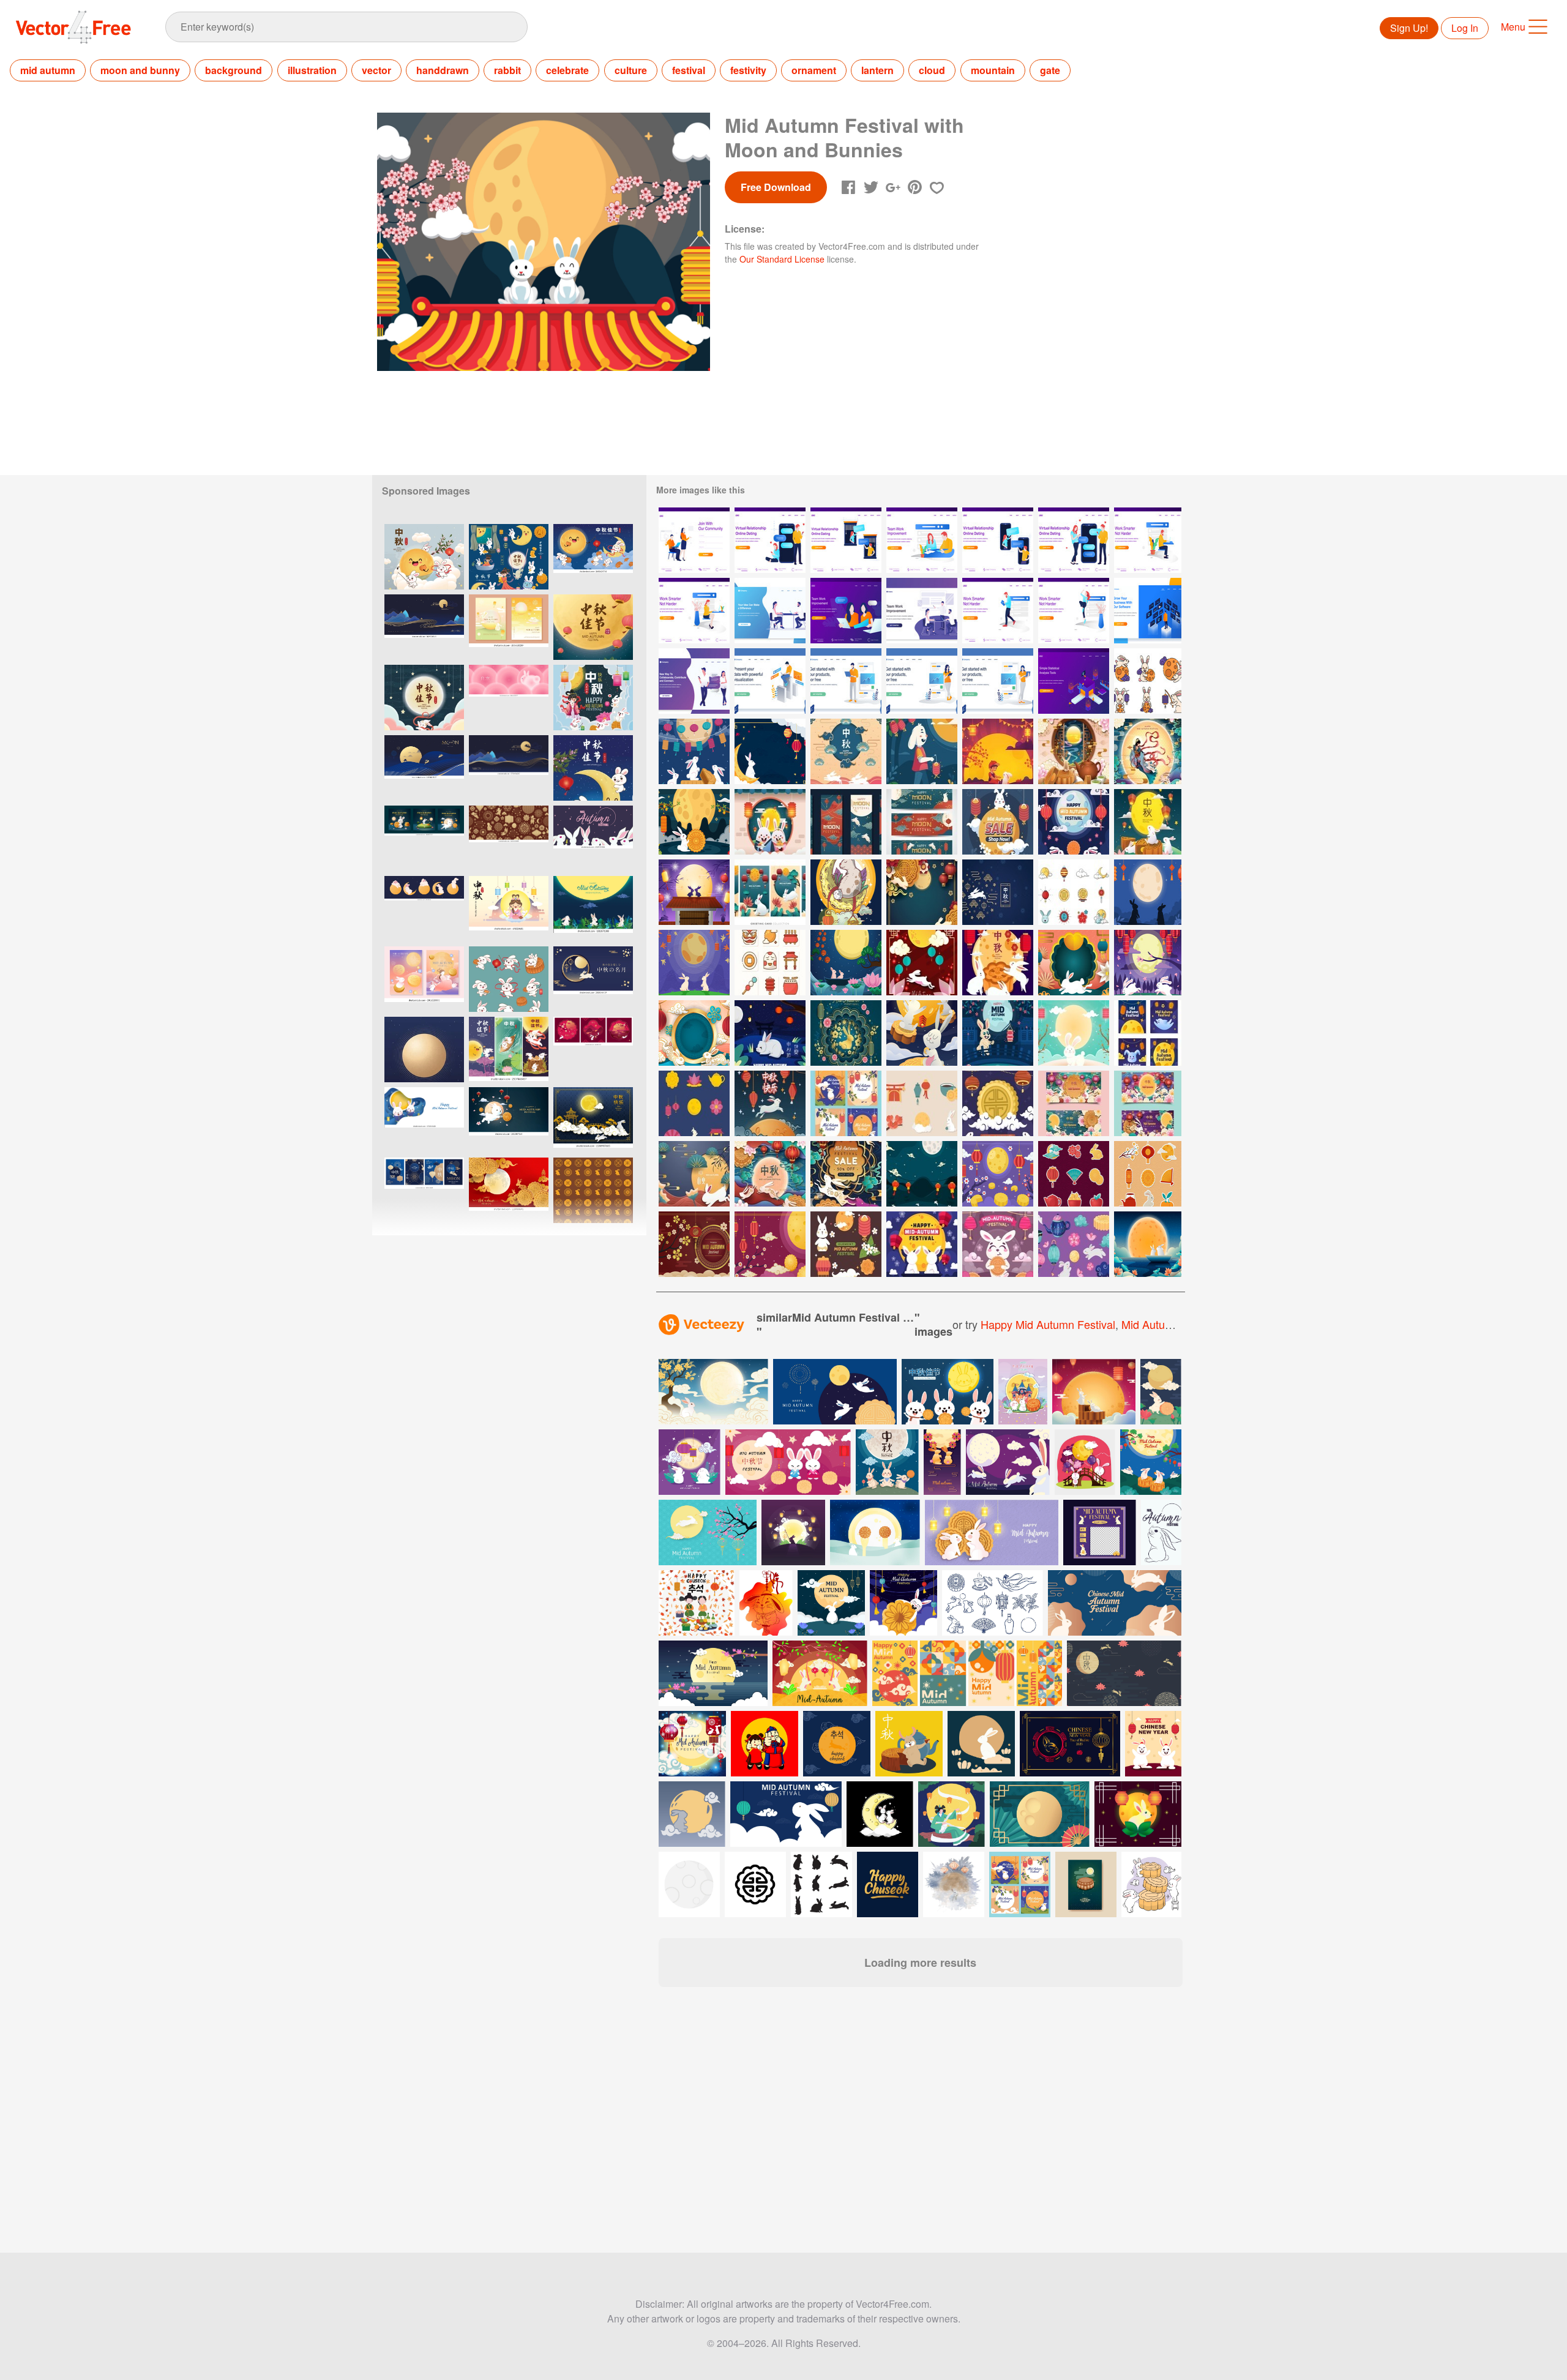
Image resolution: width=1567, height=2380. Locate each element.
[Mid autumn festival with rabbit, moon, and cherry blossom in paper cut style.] (708, 1532)
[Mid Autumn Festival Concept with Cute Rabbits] (1074, 822)
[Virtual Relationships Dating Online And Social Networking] (694, 681)
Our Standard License (782, 259)
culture (631, 70)
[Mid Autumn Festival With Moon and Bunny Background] (1074, 963)
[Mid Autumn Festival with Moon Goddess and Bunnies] (1148, 751)
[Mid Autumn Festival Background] (922, 892)
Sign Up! (1409, 28)
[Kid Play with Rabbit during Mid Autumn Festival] (998, 751)
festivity (748, 70)
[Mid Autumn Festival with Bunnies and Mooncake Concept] (1074, 751)
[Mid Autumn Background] (694, 1244)
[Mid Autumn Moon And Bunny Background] (694, 892)
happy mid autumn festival (1048, 1324)
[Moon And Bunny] (846, 892)
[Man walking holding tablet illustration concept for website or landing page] (998, 611)
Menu (1513, 27)
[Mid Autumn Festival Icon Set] (1074, 892)
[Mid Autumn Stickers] (1074, 1174)
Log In (1465, 28)
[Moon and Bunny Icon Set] (1148, 681)
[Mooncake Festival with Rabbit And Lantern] (1148, 822)
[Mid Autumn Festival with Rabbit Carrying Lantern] (998, 1033)
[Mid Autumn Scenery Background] (1148, 1244)
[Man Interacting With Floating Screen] (1148, 611)
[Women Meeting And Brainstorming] (846, 611)
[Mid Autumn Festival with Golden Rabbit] (846, 1033)
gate (1050, 70)
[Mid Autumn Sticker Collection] (1148, 1174)
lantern (877, 70)
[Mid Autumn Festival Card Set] (846, 822)
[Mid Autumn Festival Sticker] (922, 1103)
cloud (932, 70)
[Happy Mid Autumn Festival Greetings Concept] (770, 1174)
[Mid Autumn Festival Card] (770, 1103)
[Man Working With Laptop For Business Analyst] (770, 681)
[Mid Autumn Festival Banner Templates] (1074, 1103)
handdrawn (443, 70)
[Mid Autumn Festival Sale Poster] (846, 1174)
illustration (312, 70)
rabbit (507, 70)
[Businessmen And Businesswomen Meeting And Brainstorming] (770, 611)
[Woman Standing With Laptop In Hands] (998, 681)
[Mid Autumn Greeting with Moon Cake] (998, 1103)
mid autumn (48, 70)
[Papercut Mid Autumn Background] (922, 963)
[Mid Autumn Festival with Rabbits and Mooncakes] (694, 751)
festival (689, 70)
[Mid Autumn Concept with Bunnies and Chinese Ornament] (846, 751)
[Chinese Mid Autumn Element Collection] (846, 1244)
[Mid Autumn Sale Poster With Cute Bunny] (998, 822)
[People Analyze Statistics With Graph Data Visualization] (1074, 681)
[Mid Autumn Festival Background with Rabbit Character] (1074, 1033)
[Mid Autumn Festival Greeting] (922, 1244)
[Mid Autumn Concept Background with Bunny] (998, 892)
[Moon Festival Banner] (922, 822)
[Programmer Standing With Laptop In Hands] (846, 681)
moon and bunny (140, 70)
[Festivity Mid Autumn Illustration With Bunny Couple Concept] (846, 963)
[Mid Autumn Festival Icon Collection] (770, 963)
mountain (993, 70)
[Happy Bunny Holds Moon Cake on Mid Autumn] (998, 1244)
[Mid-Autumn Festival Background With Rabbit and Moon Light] (1148, 892)
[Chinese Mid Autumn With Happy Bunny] (922, 751)
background (234, 70)
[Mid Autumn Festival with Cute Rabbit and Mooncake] (998, 963)
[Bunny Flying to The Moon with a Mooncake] (922, 1033)
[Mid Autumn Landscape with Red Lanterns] (922, 1174)
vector (376, 70)
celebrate (567, 70)
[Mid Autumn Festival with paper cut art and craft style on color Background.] (509, 1190)
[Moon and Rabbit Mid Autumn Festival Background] (770, 751)
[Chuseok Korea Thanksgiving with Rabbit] (770, 822)
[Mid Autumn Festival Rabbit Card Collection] (846, 1103)
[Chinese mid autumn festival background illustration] (692, 1744)
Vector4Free (74, 27)
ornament (814, 70)
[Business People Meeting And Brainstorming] (922, 611)
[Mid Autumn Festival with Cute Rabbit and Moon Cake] (694, 822)
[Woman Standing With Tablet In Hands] (922, 681)
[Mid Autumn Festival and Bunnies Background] (1148, 963)
